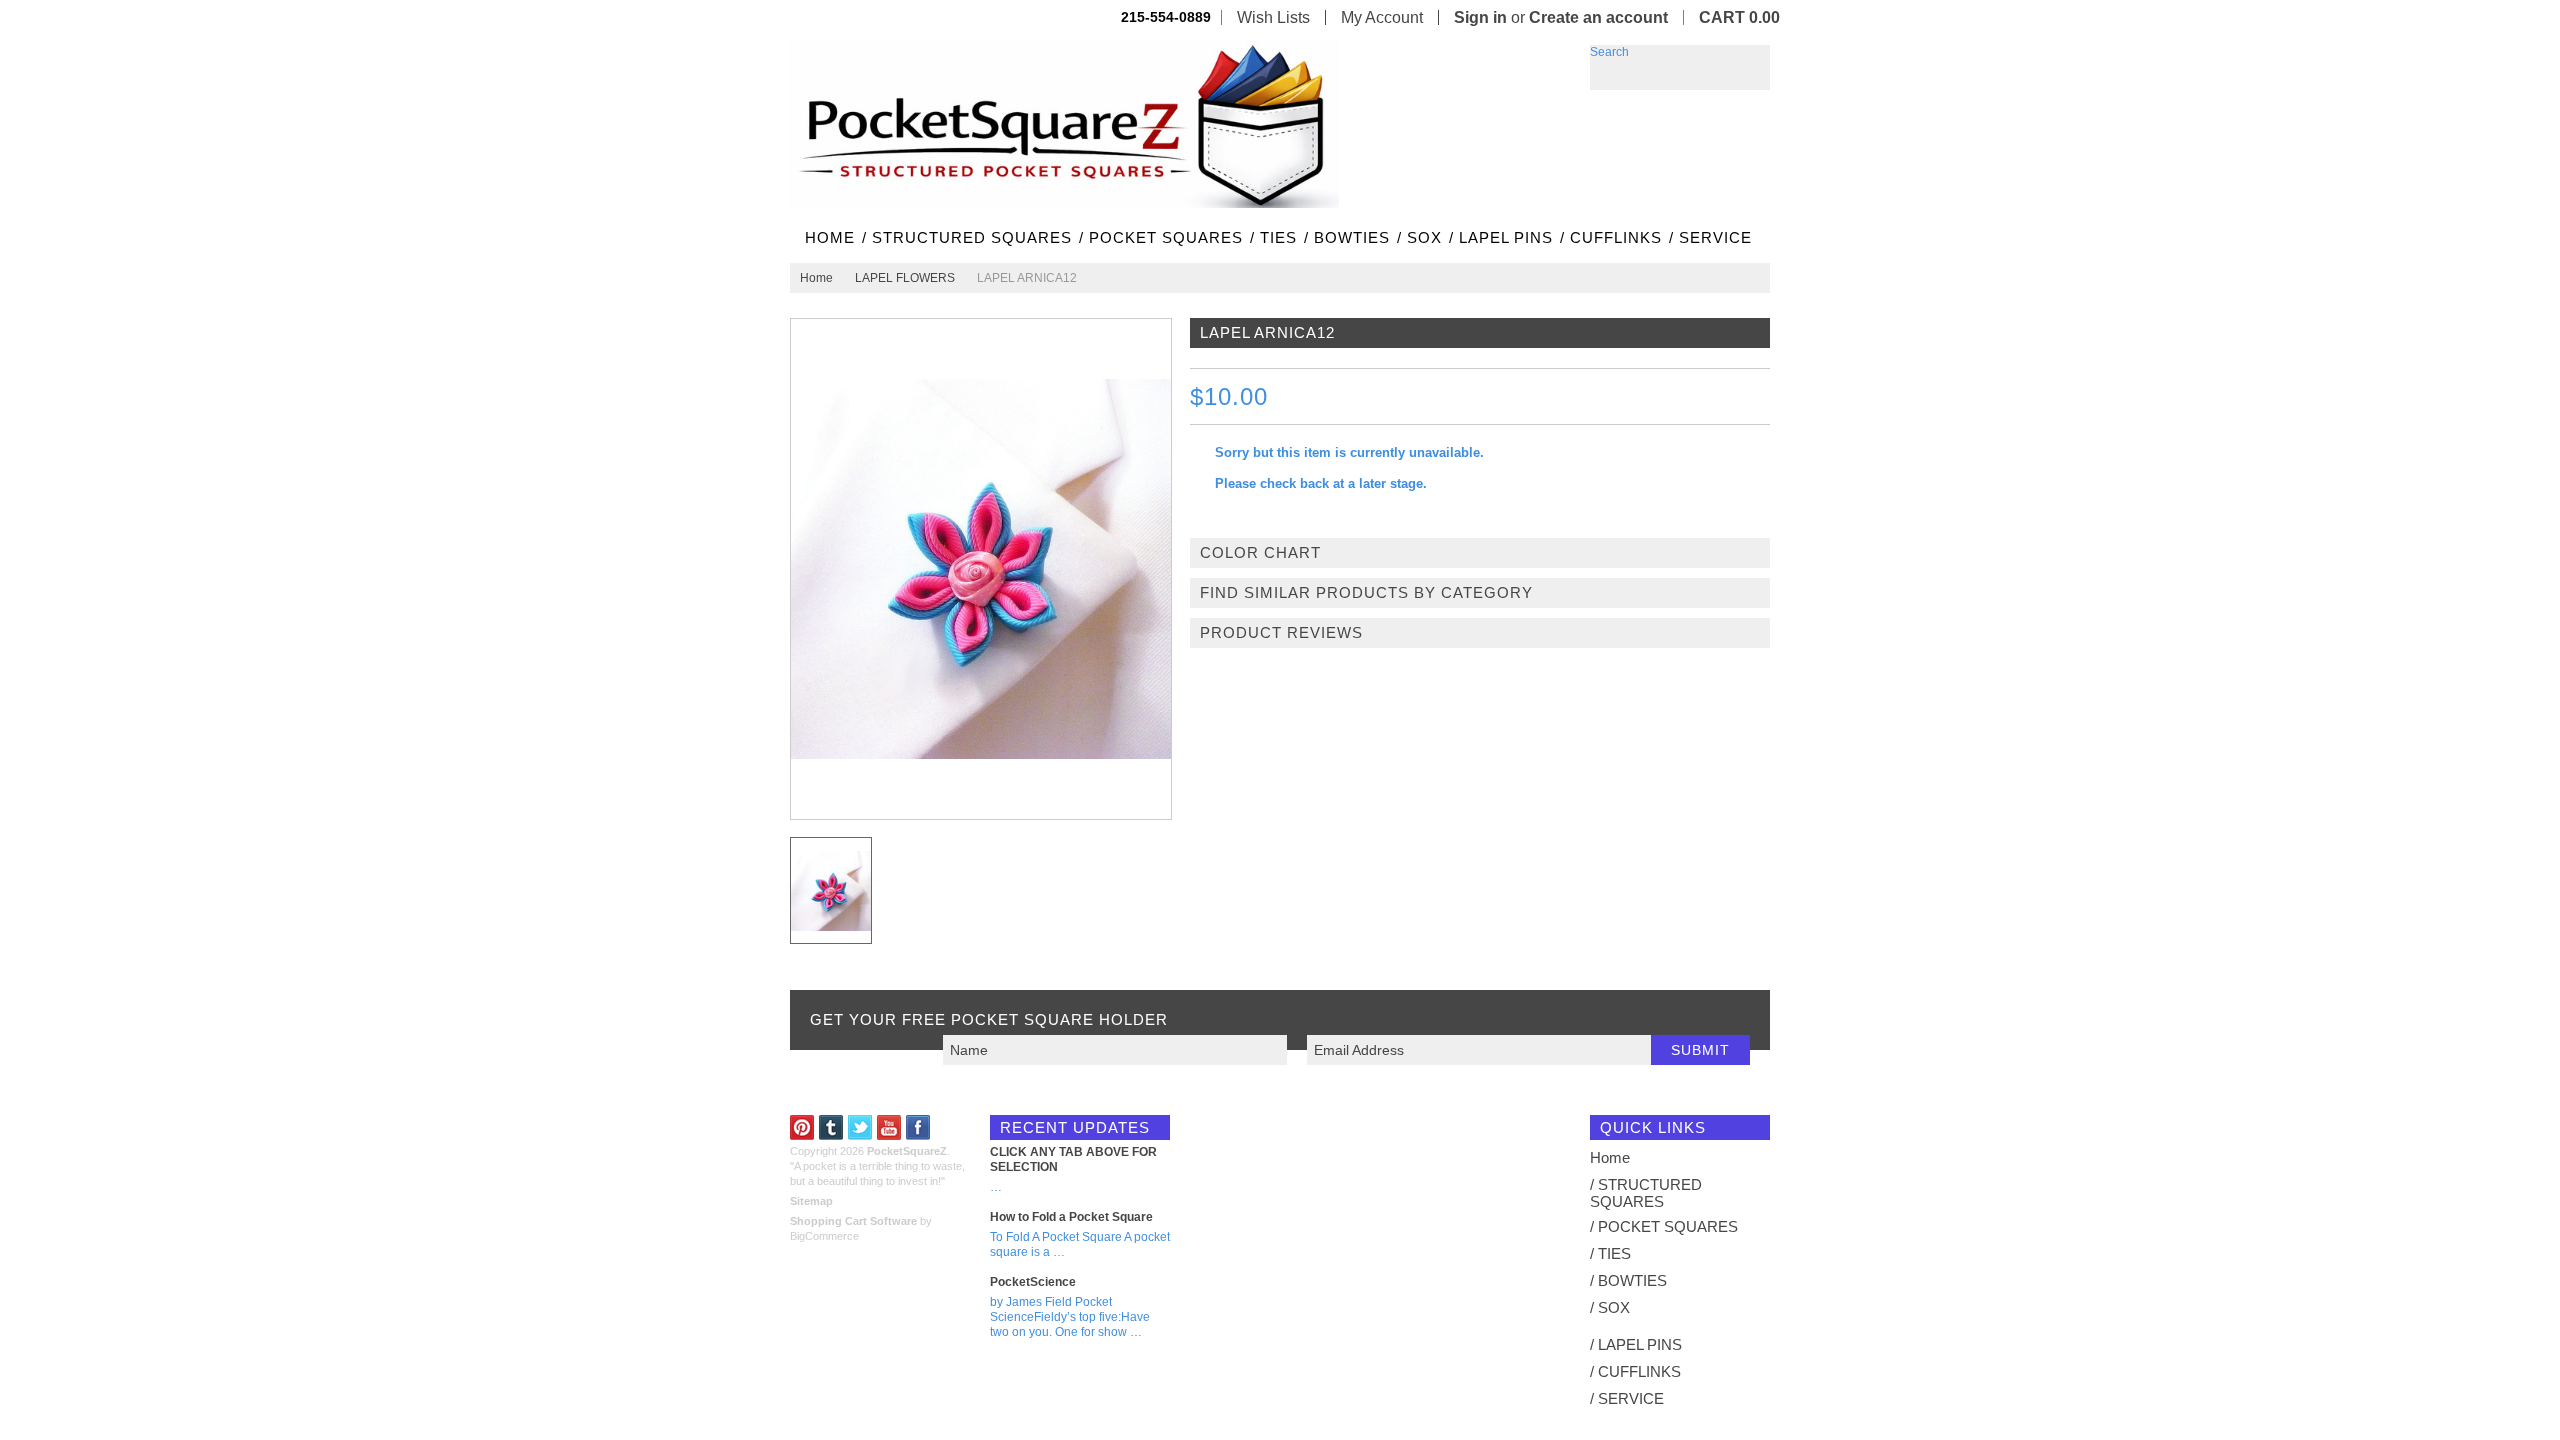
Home (816, 278)
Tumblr (831, 1127)
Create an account (1598, 17)
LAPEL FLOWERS (905, 278)
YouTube (889, 1127)
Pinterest (802, 1127)
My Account (1382, 17)
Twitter (860, 1127)
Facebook (918, 1127)
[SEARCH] (1755, 60)
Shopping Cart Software (853, 1221)
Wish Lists (1273, 17)
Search (1609, 52)
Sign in (1480, 17)
